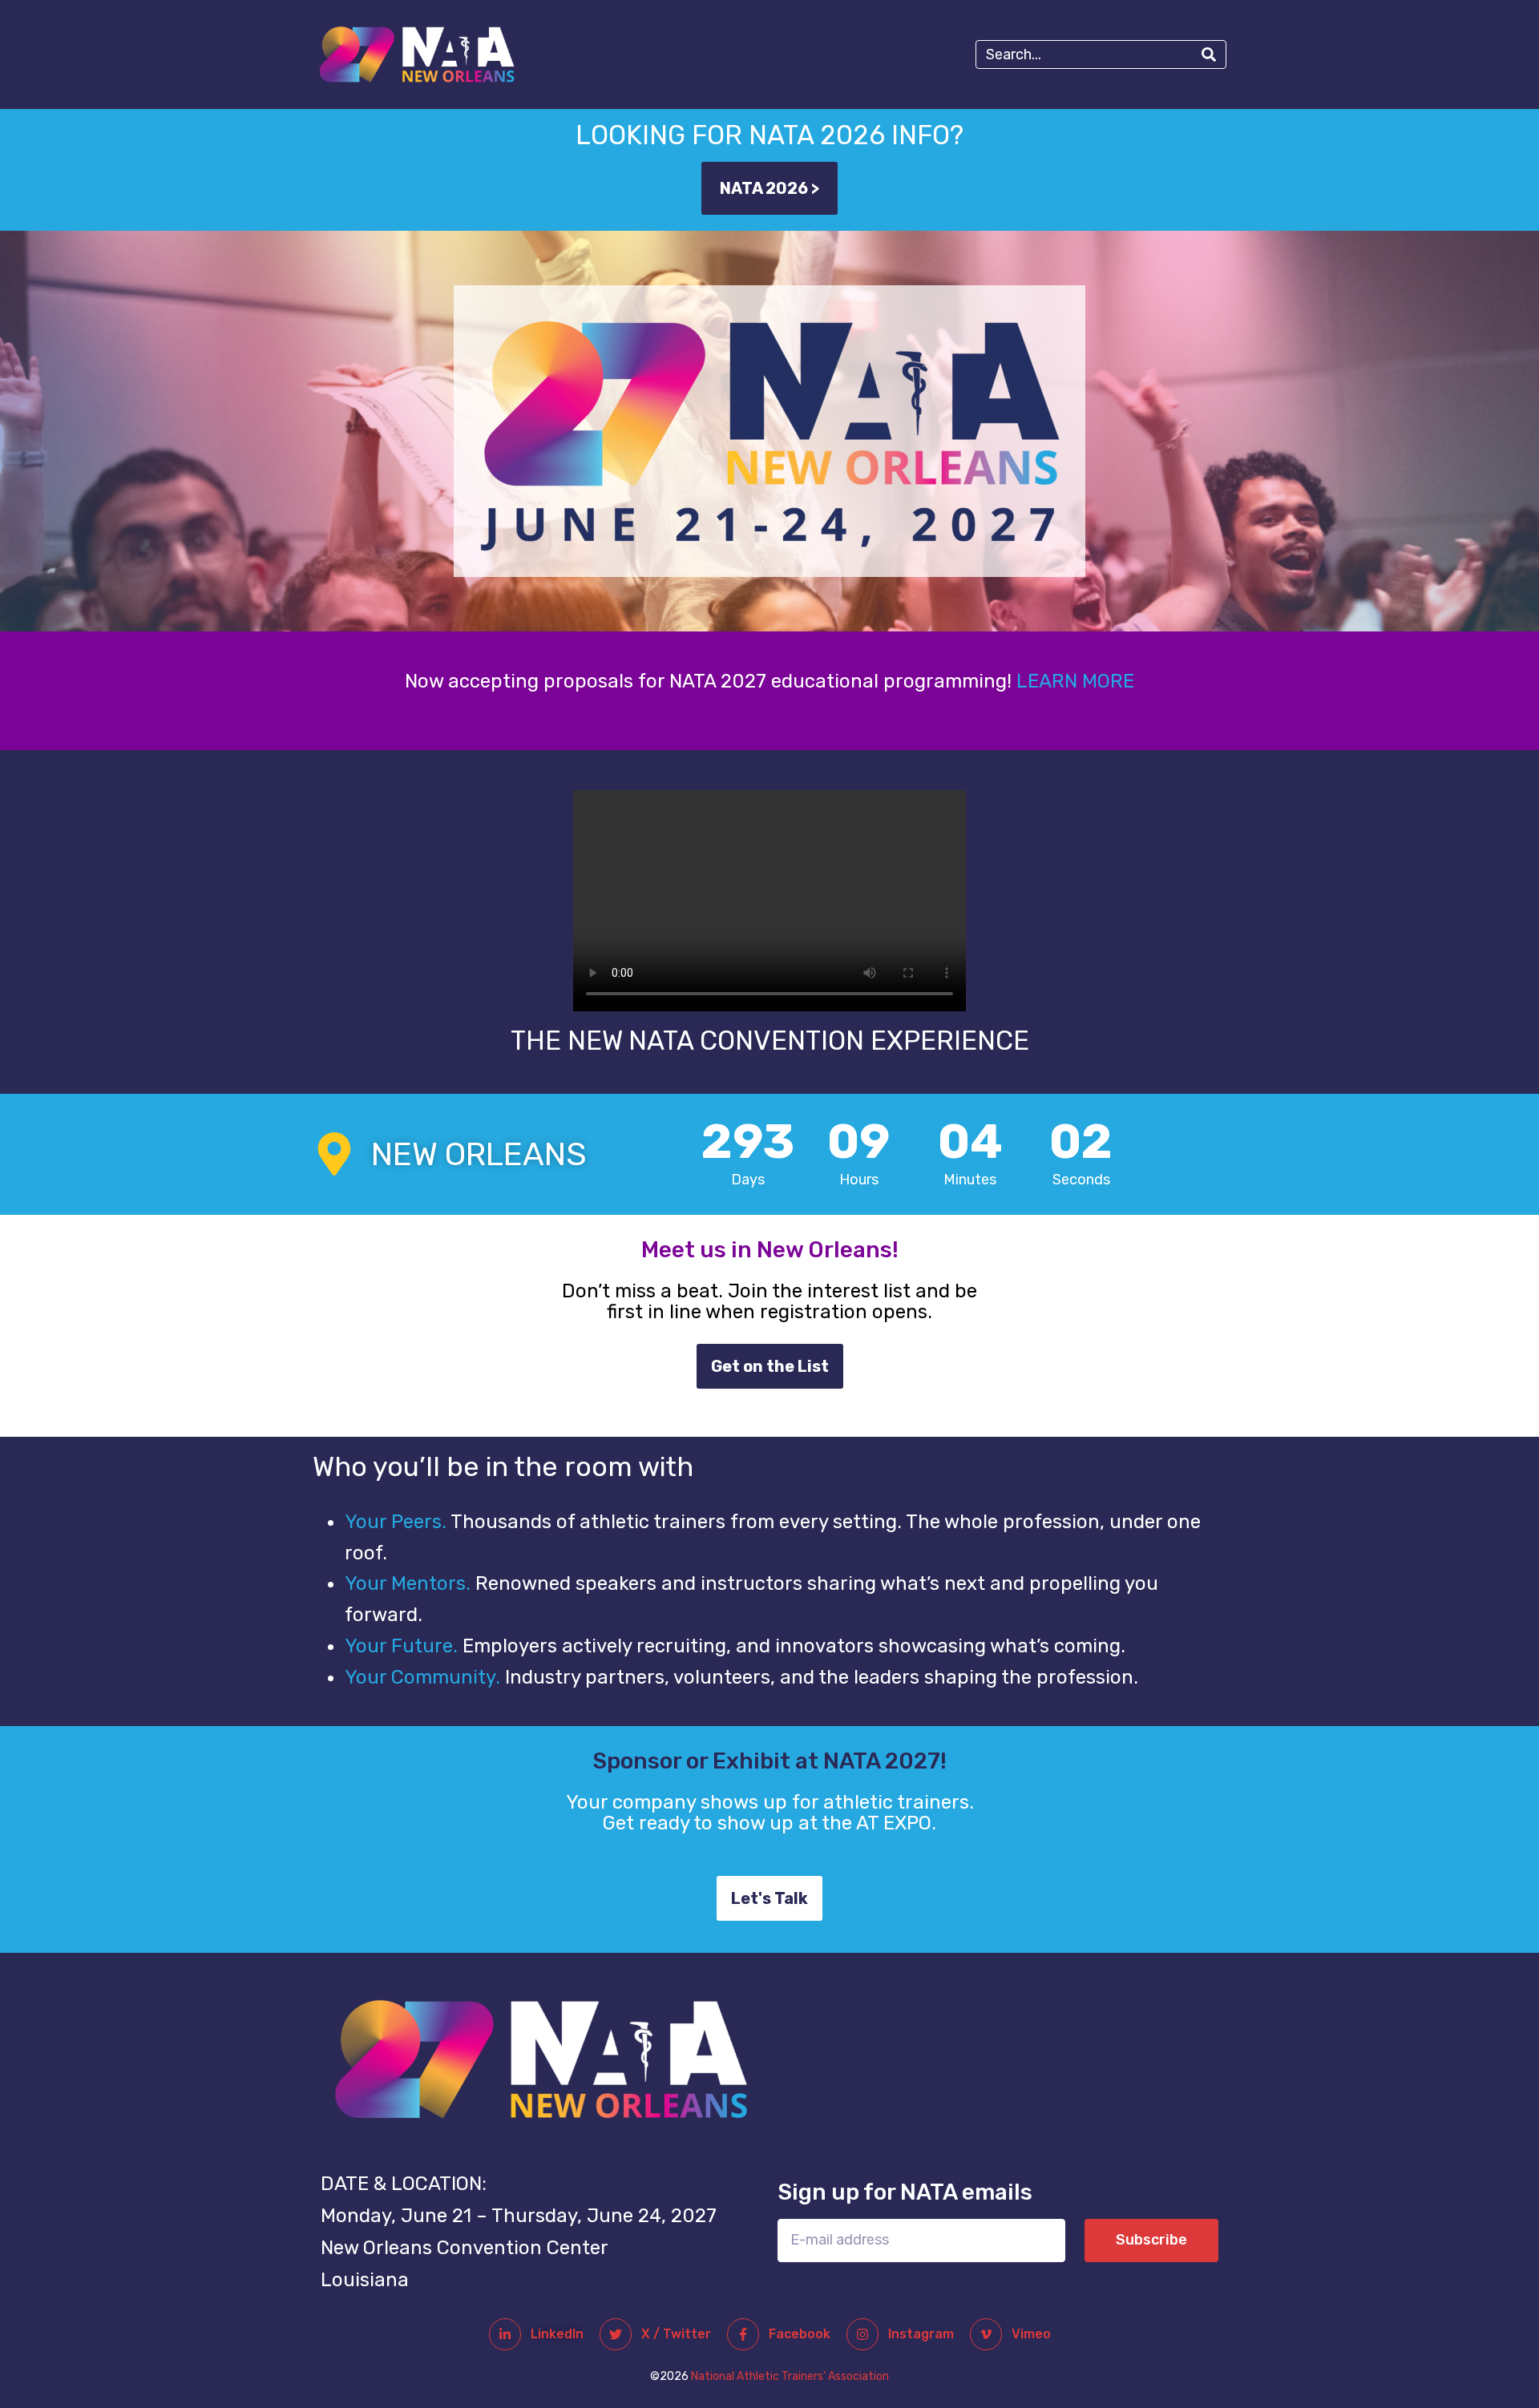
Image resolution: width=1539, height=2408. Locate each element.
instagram (921, 2334)
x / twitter (676, 2334)
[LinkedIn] (505, 2334)
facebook (800, 2334)
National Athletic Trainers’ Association (790, 2376)
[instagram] (862, 2334)
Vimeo (1031, 2334)
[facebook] (743, 2334)
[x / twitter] (616, 2334)
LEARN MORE (1075, 681)
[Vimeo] (986, 2334)
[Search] (1209, 54)
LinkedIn (557, 2334)
